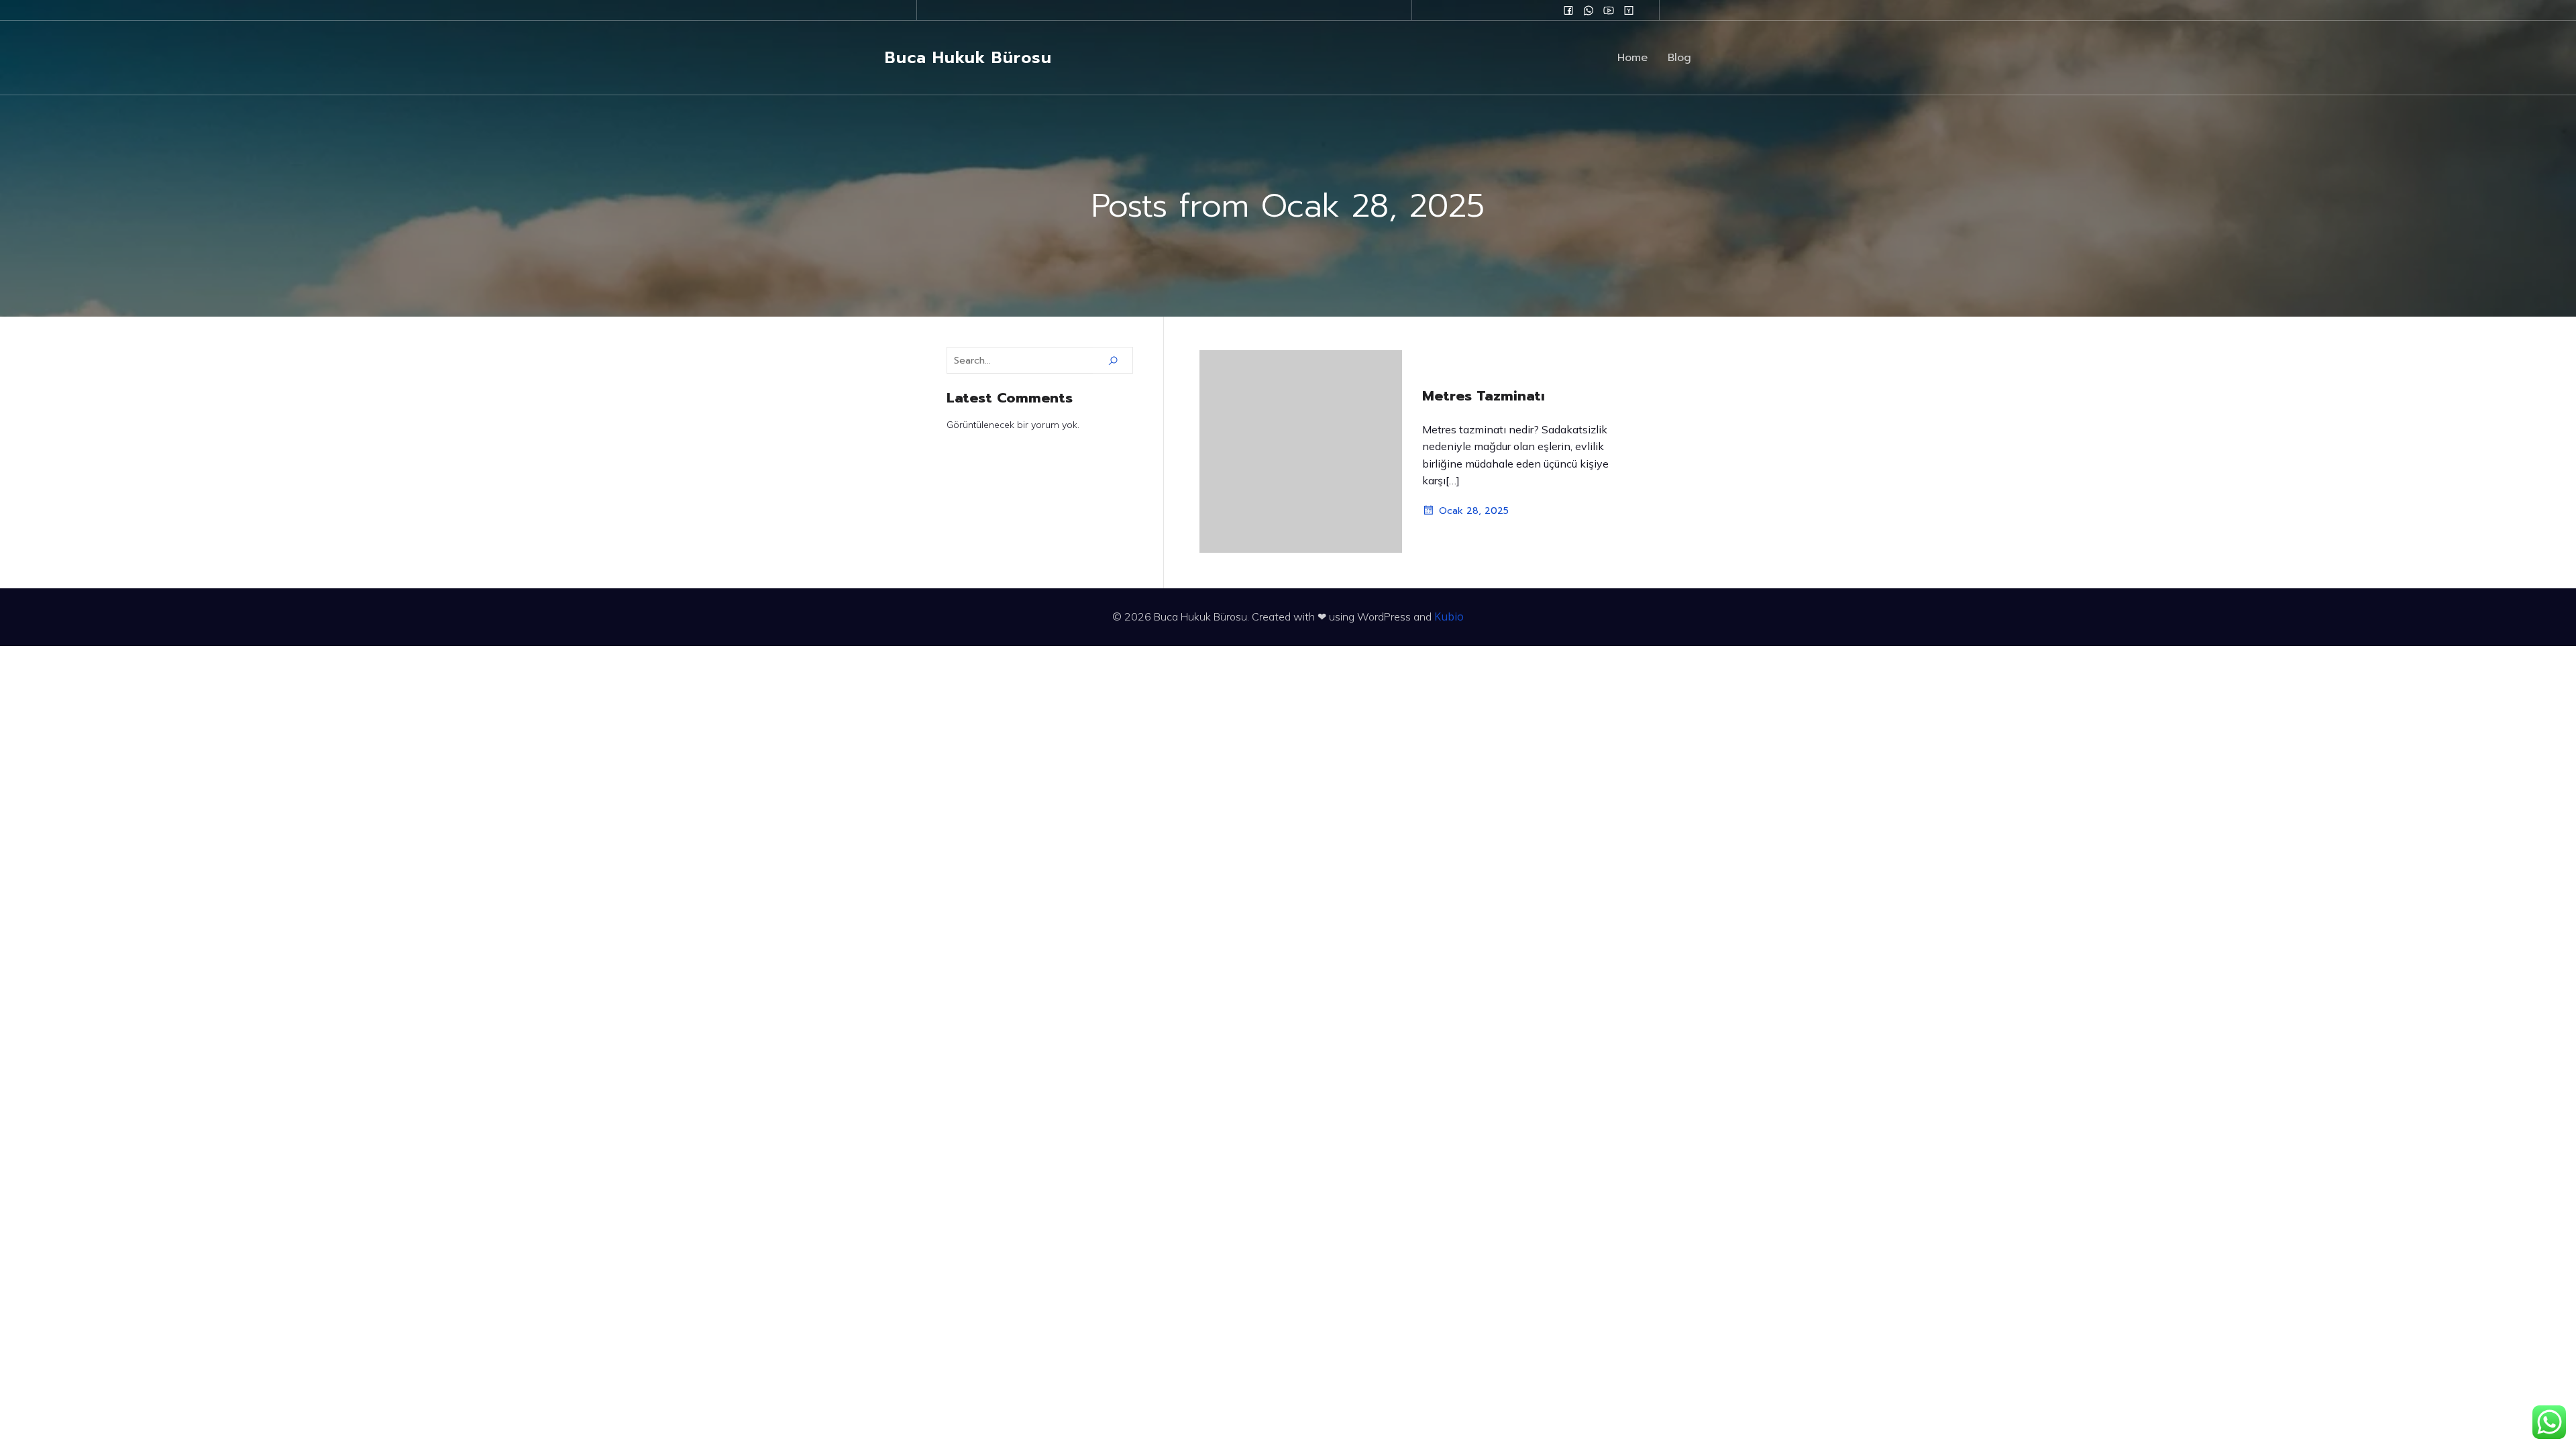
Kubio (1449, 616)
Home (1632, 58)
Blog (1679, 58)
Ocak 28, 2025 (1474, 511)
